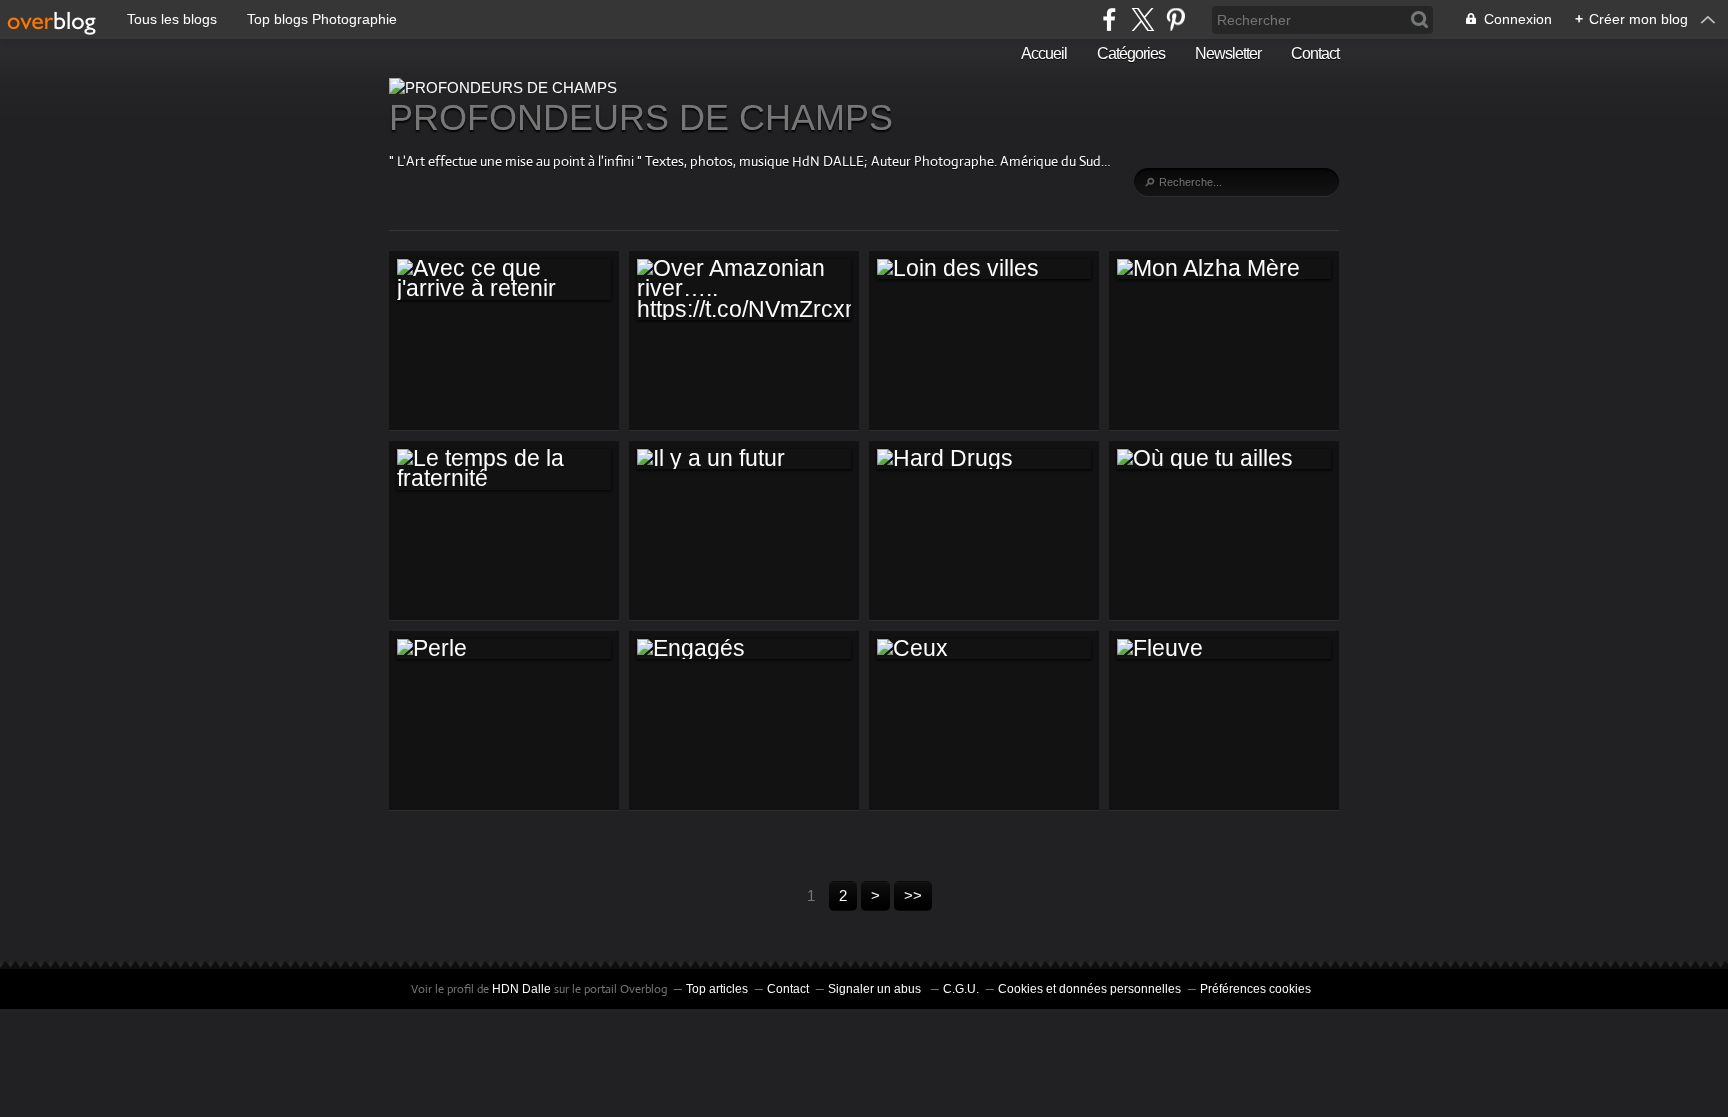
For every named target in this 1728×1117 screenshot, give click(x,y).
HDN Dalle (521, 989)
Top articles (717, 989)
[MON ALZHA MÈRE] (1224, 269)
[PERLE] (504, 649)
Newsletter (1228, 53)
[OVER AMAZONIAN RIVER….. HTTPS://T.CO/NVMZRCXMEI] (744, 289)
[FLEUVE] (1224, 649)
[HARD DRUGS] (984, 459)
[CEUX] (984, 649)
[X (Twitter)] (1142, 19)
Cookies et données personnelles (1089, 989)
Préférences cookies (1255, 989)
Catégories (1131, 53)
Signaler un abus (876, 989)
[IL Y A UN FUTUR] (744, 459)
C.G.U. (961, 989)
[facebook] (1109, 19)
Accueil (1044, 53)
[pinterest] (1175, 19)
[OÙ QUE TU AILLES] (1224, 459)
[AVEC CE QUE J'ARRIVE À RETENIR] (504, 279)
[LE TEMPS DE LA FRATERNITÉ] (504, 469)
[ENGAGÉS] (744, 649)
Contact (1315, 53)
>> (913, 895)
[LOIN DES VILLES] (984, 269)
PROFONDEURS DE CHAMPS (641, 117)
